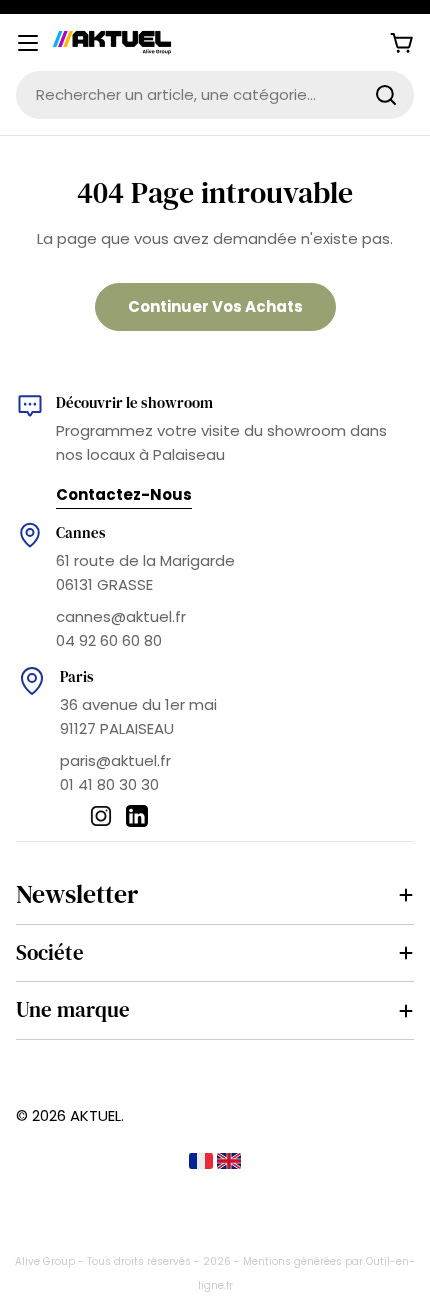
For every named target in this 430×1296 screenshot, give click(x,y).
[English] (229, 1163)
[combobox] (215, 95)
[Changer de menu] (28, 43)
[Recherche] (386, 95)
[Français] (203, 1163)
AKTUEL (95, 1115)
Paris (77, 676)
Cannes (81, 532)
